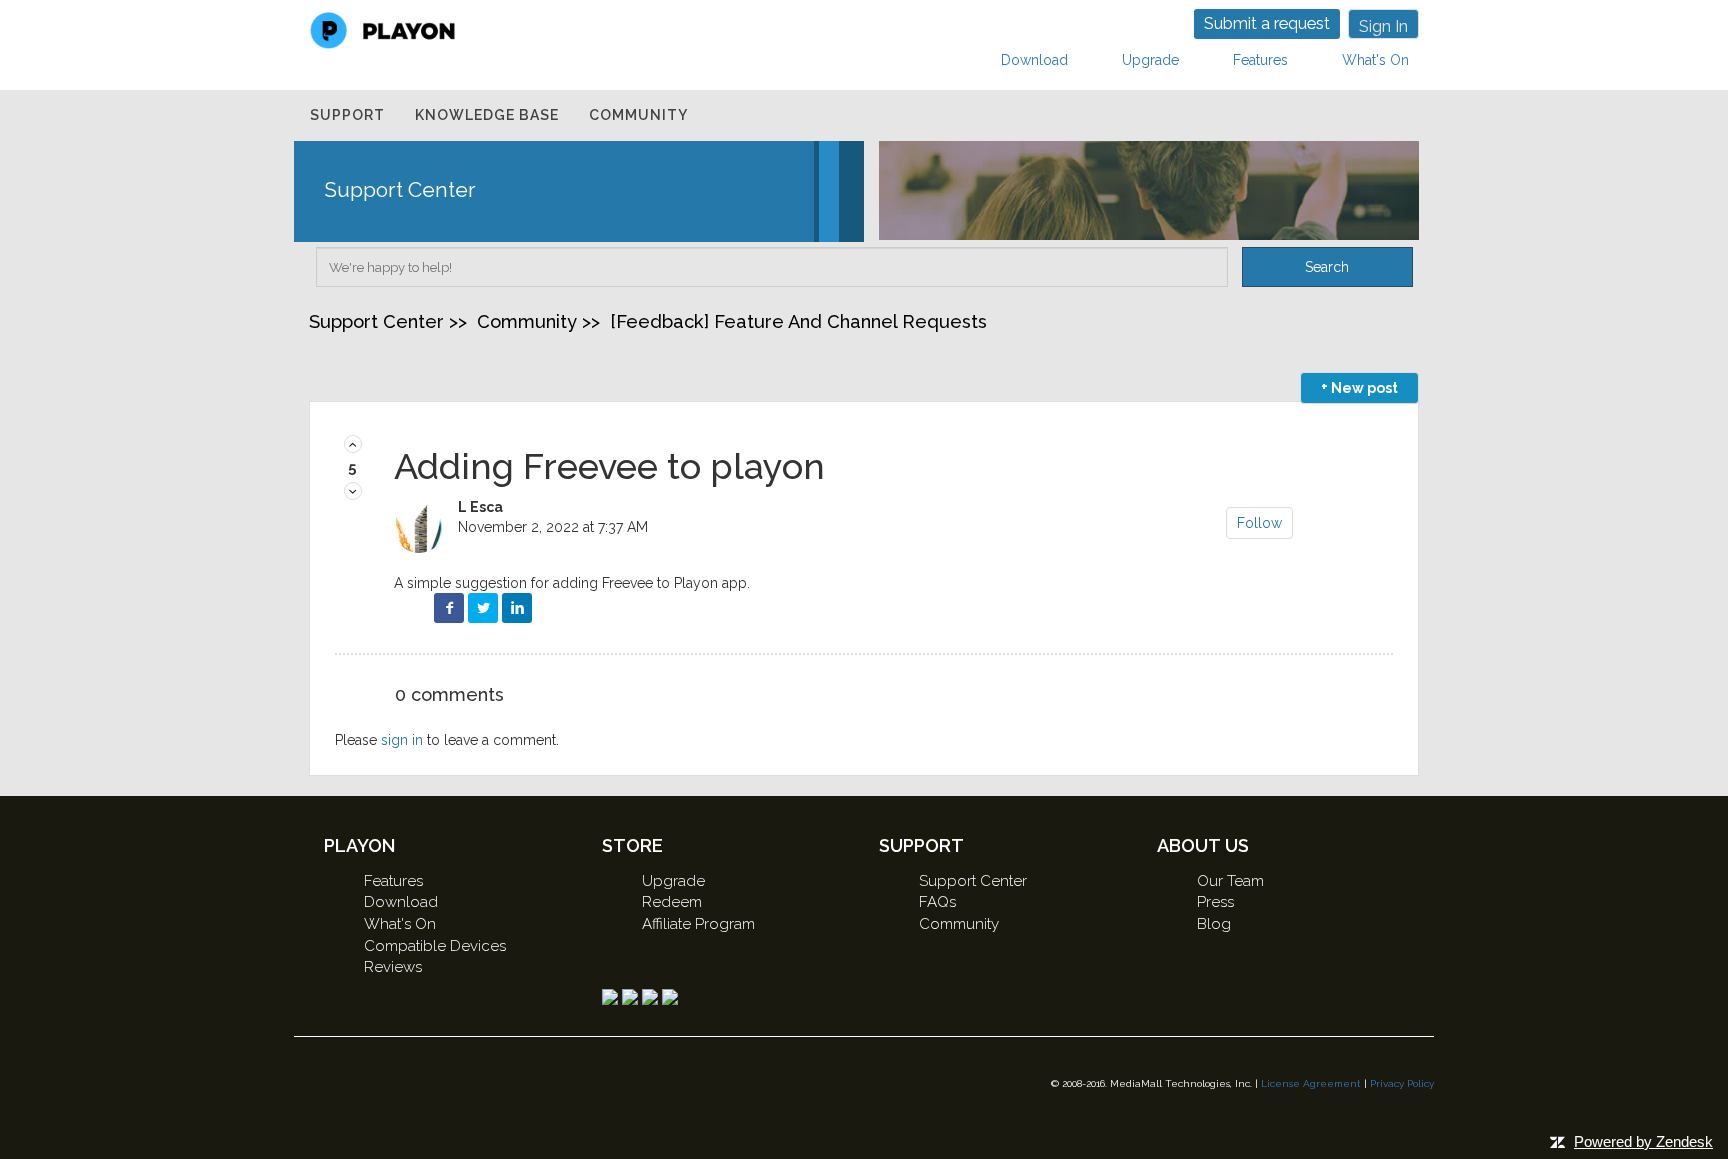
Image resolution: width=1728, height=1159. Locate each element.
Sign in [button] (1383, 26)
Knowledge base (487, 115)
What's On (1375, 60)
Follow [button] (1259, 523)
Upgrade (1150, 60)
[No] (353, 492)
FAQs (937, 902)
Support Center (376, 321)
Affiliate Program (698, 924)
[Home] (383, 29)
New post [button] (1364, 388)
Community (638, 115)
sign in (402, 740)
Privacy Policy (1402, 1083)
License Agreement (1311, 1083)
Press (1215, 902)
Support (347, 115)
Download (1034, 60)
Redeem (672, 902)
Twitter (483, 608)
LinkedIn (517, 608)
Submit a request (1267, 23)
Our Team (1230, 881)
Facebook (449, 608)
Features (1260, 60)
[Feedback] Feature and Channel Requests (798, 321)
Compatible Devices (435, 946)
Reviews (393, 967)
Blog (1214, 924)
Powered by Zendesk (1643, 1141)
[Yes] (353, 445)
